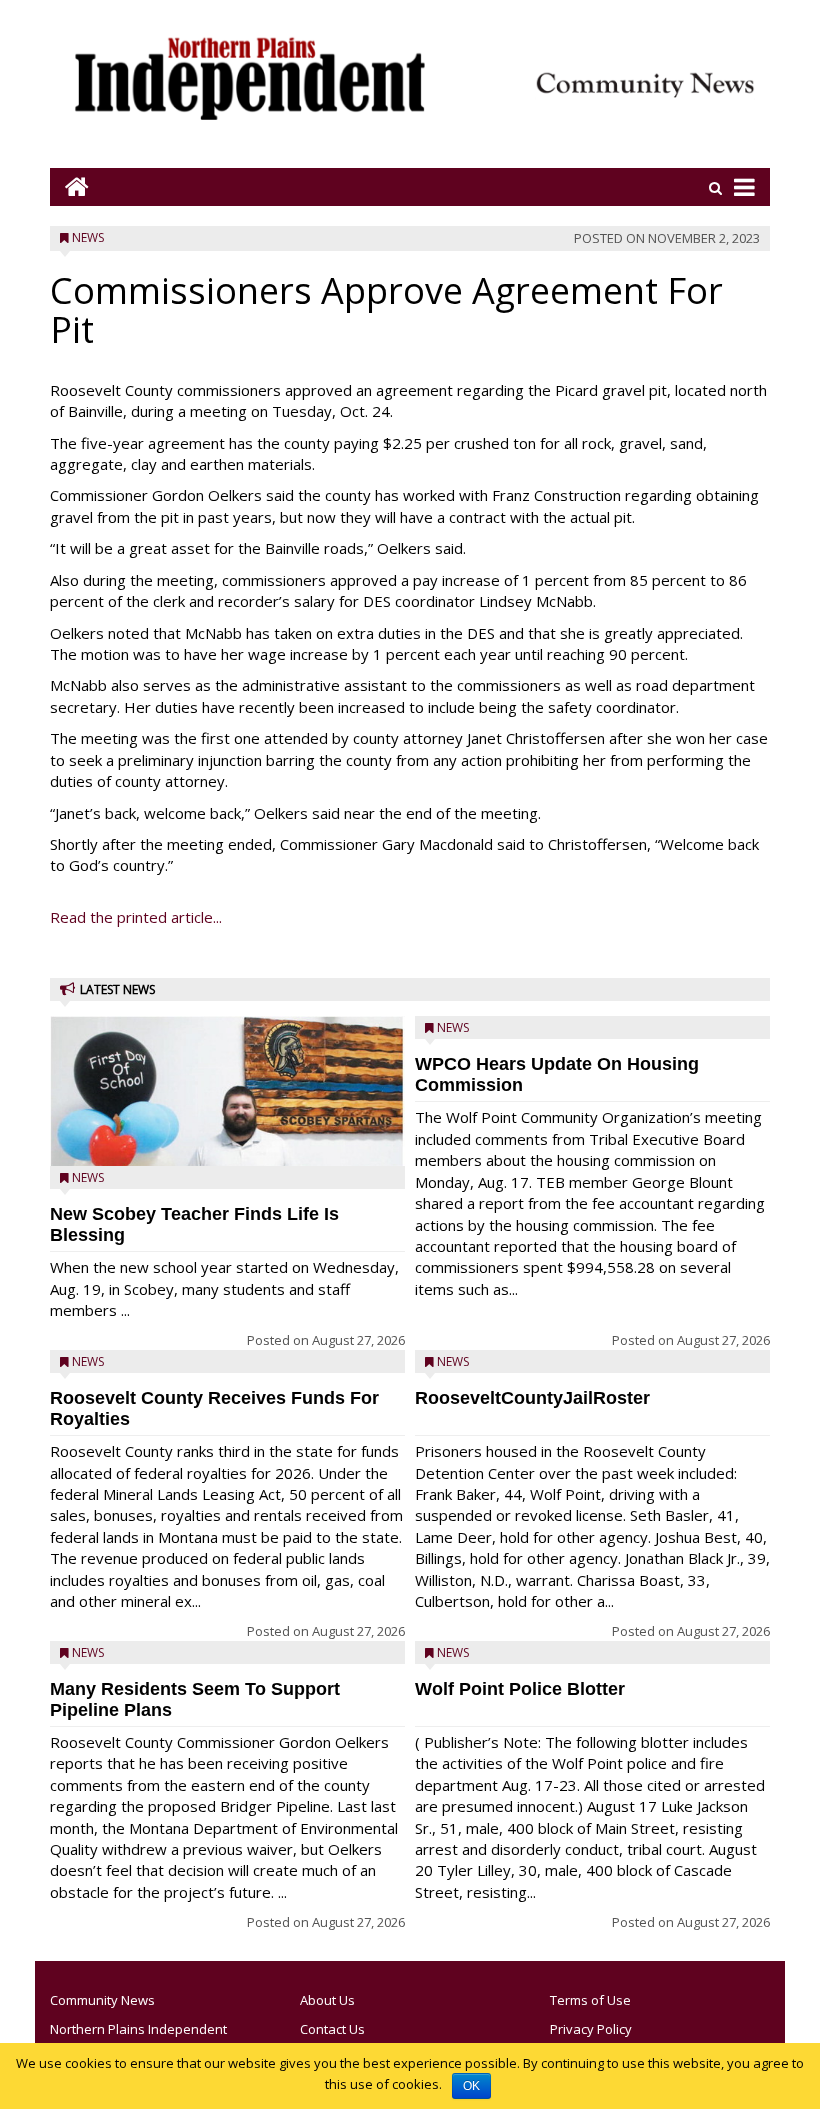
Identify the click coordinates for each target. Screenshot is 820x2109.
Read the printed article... (136, 917)
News (88, 237)
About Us (327, 2000)
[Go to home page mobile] (69, 186)
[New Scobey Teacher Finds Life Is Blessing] (227, 1137)
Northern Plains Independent (138, 2029)
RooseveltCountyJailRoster (532, 1398)
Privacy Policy (591, 2029)
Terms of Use (590, 2000)
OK (471, 2086)
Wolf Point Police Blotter (520, 1689)
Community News (102, 2000)
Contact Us (332, 2029)
